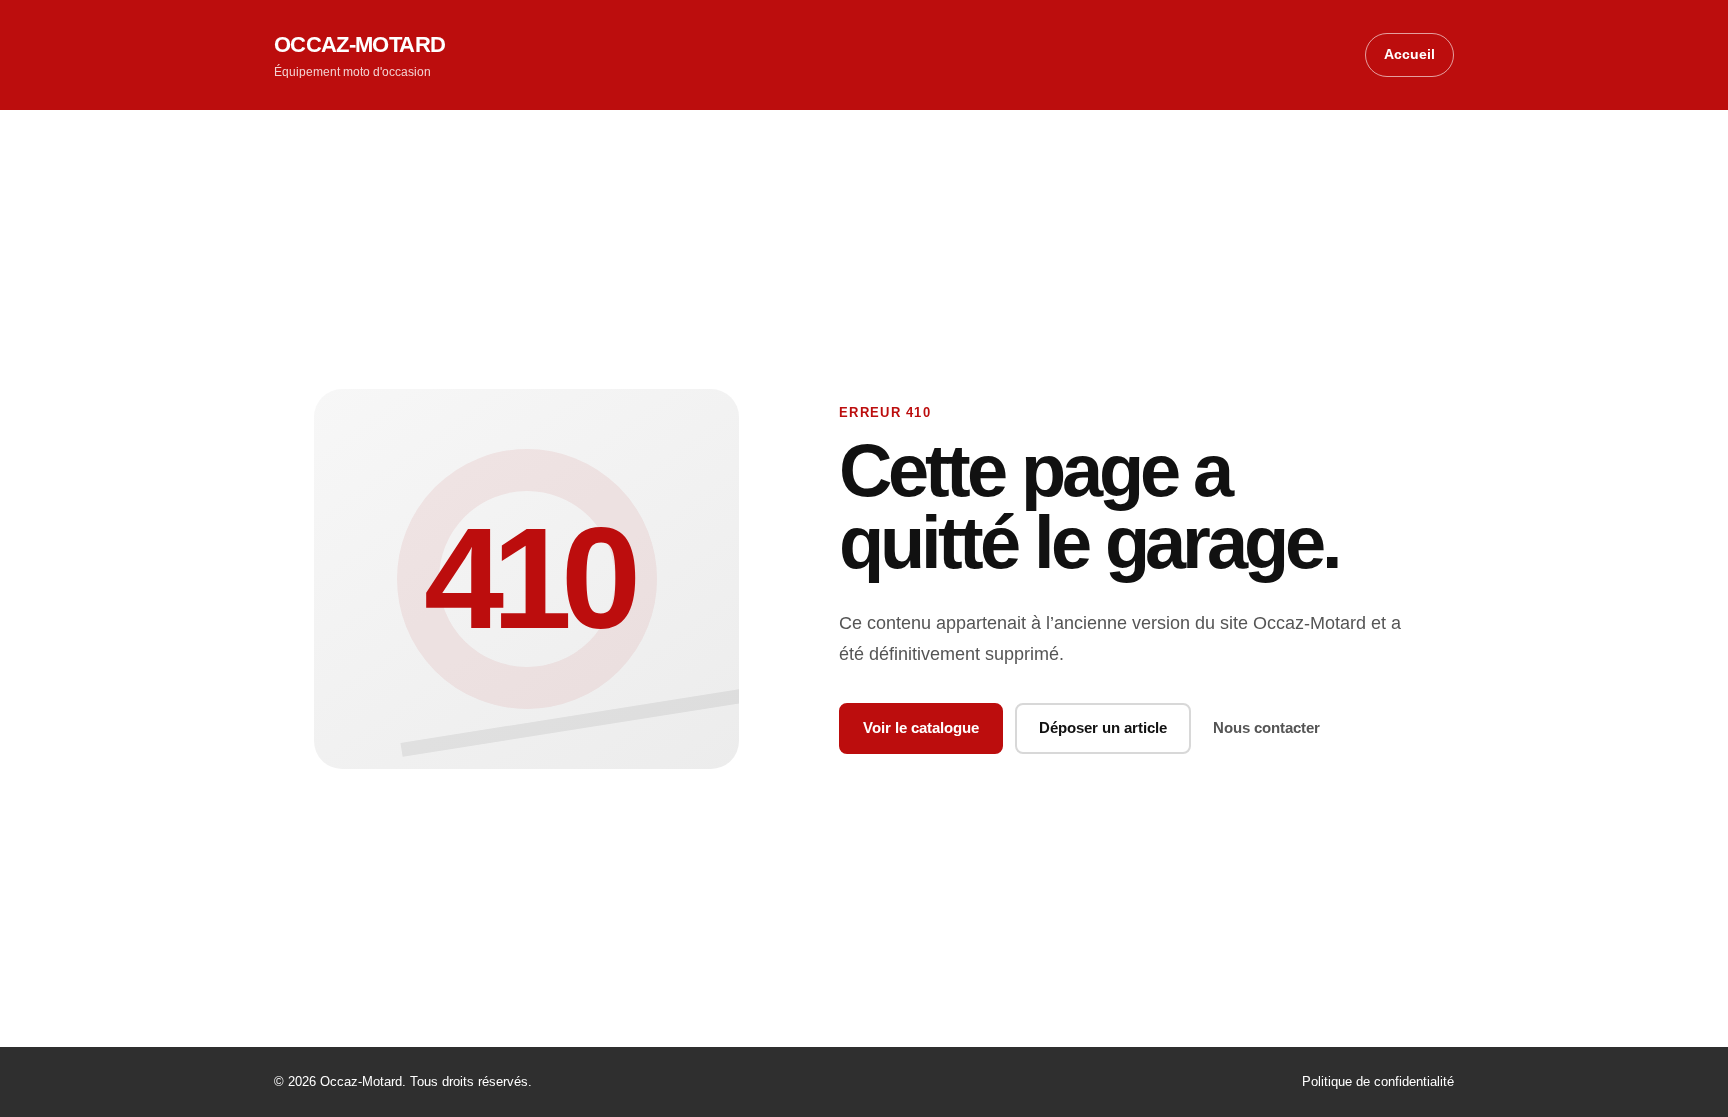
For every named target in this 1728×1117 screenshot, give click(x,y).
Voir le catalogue (921, 727)
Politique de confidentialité (1378, 1081)
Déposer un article (1103, 727)
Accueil (1409, 54)
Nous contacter (1266, 727)
